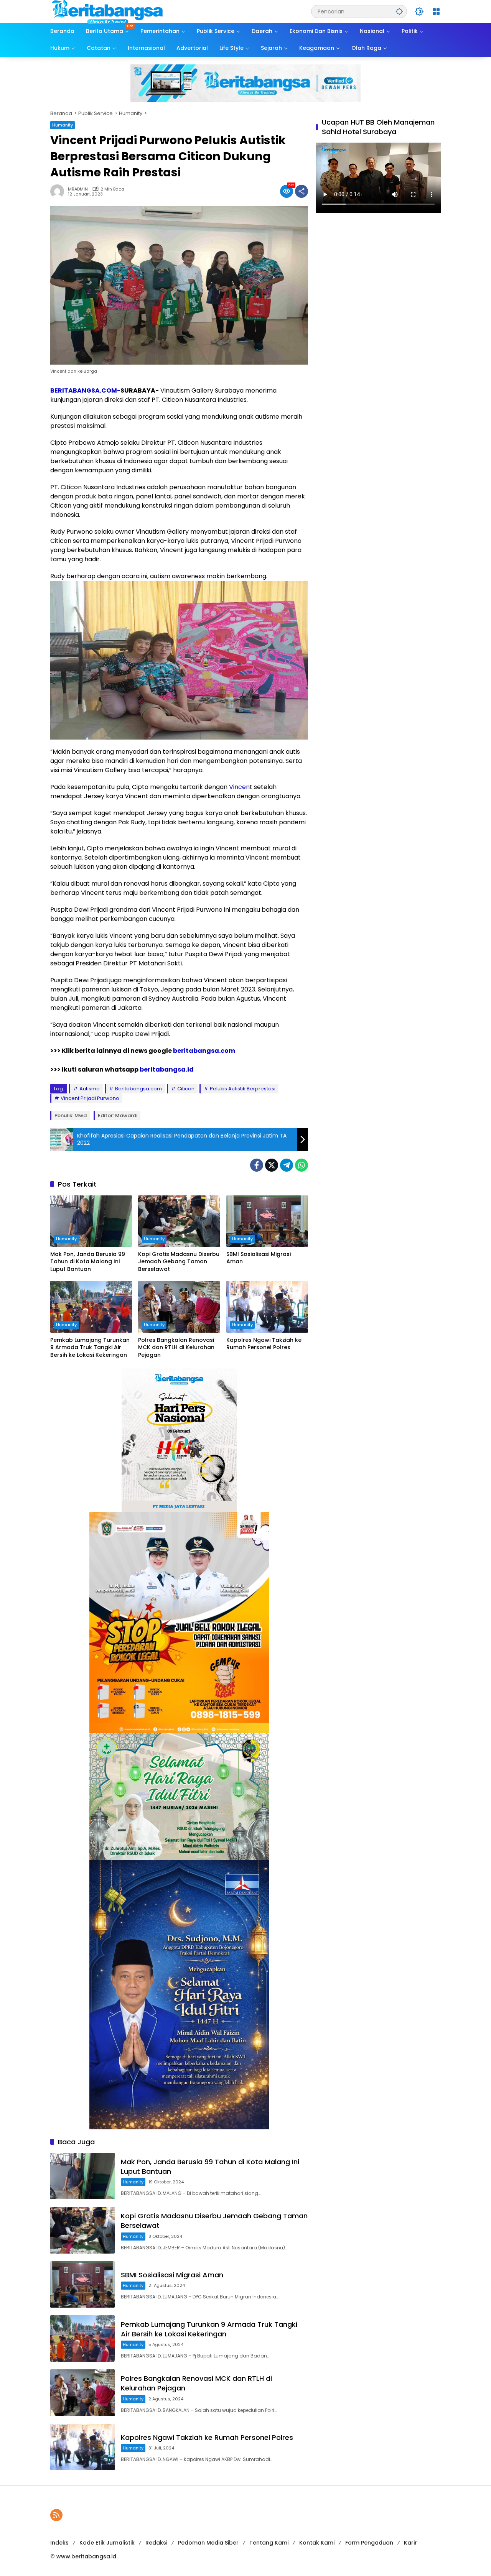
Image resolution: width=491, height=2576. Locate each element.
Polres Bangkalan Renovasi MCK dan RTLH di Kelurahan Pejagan (176, 1348)
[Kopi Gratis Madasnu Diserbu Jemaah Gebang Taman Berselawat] (179, 1221)
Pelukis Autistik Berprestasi (243, 1089)
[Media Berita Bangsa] (108, 11)
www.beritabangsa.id (86, 2556)
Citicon (186, 1089)
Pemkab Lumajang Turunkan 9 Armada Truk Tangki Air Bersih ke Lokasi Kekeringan (90, 1348)
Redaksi (156, 2543)
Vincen (239, 787)
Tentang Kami (269, 2543)
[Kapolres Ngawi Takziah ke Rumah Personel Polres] (267, 1307)
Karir (410, 2543)
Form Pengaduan (369, 2543)
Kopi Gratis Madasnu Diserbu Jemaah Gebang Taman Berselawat (179, 1262)
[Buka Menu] (436, 12)
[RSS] (56, 2515)
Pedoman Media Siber (208, 2543)
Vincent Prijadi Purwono (90, 1098)
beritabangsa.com (204, 1051)
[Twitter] (272, 1165)
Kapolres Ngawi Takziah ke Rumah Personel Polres (264, 1344)
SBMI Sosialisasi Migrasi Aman (259, 1258)
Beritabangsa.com (138, 1089)
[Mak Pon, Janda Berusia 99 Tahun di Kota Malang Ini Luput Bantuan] (91, 1221)
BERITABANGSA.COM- (85, 390)
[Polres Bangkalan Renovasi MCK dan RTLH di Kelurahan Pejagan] (179, 1307)
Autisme (90, 1089)
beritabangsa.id (167, 1069)
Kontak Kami (317, 2543)
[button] (399, 11)
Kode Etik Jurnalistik (107, 2543)
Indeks (59, 2543)
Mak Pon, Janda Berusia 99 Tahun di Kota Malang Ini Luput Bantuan (88, 1262)
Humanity (63, 125)
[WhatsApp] (302, 1165)
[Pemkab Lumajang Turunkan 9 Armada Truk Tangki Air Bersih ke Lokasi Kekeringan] (91, 1307)
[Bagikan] (302, 191)
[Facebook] (257, 1165)
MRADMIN (78, 189)
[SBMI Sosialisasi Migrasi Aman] (267, 1221)
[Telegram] (287, 1165)
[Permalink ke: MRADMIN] (59, 191)
